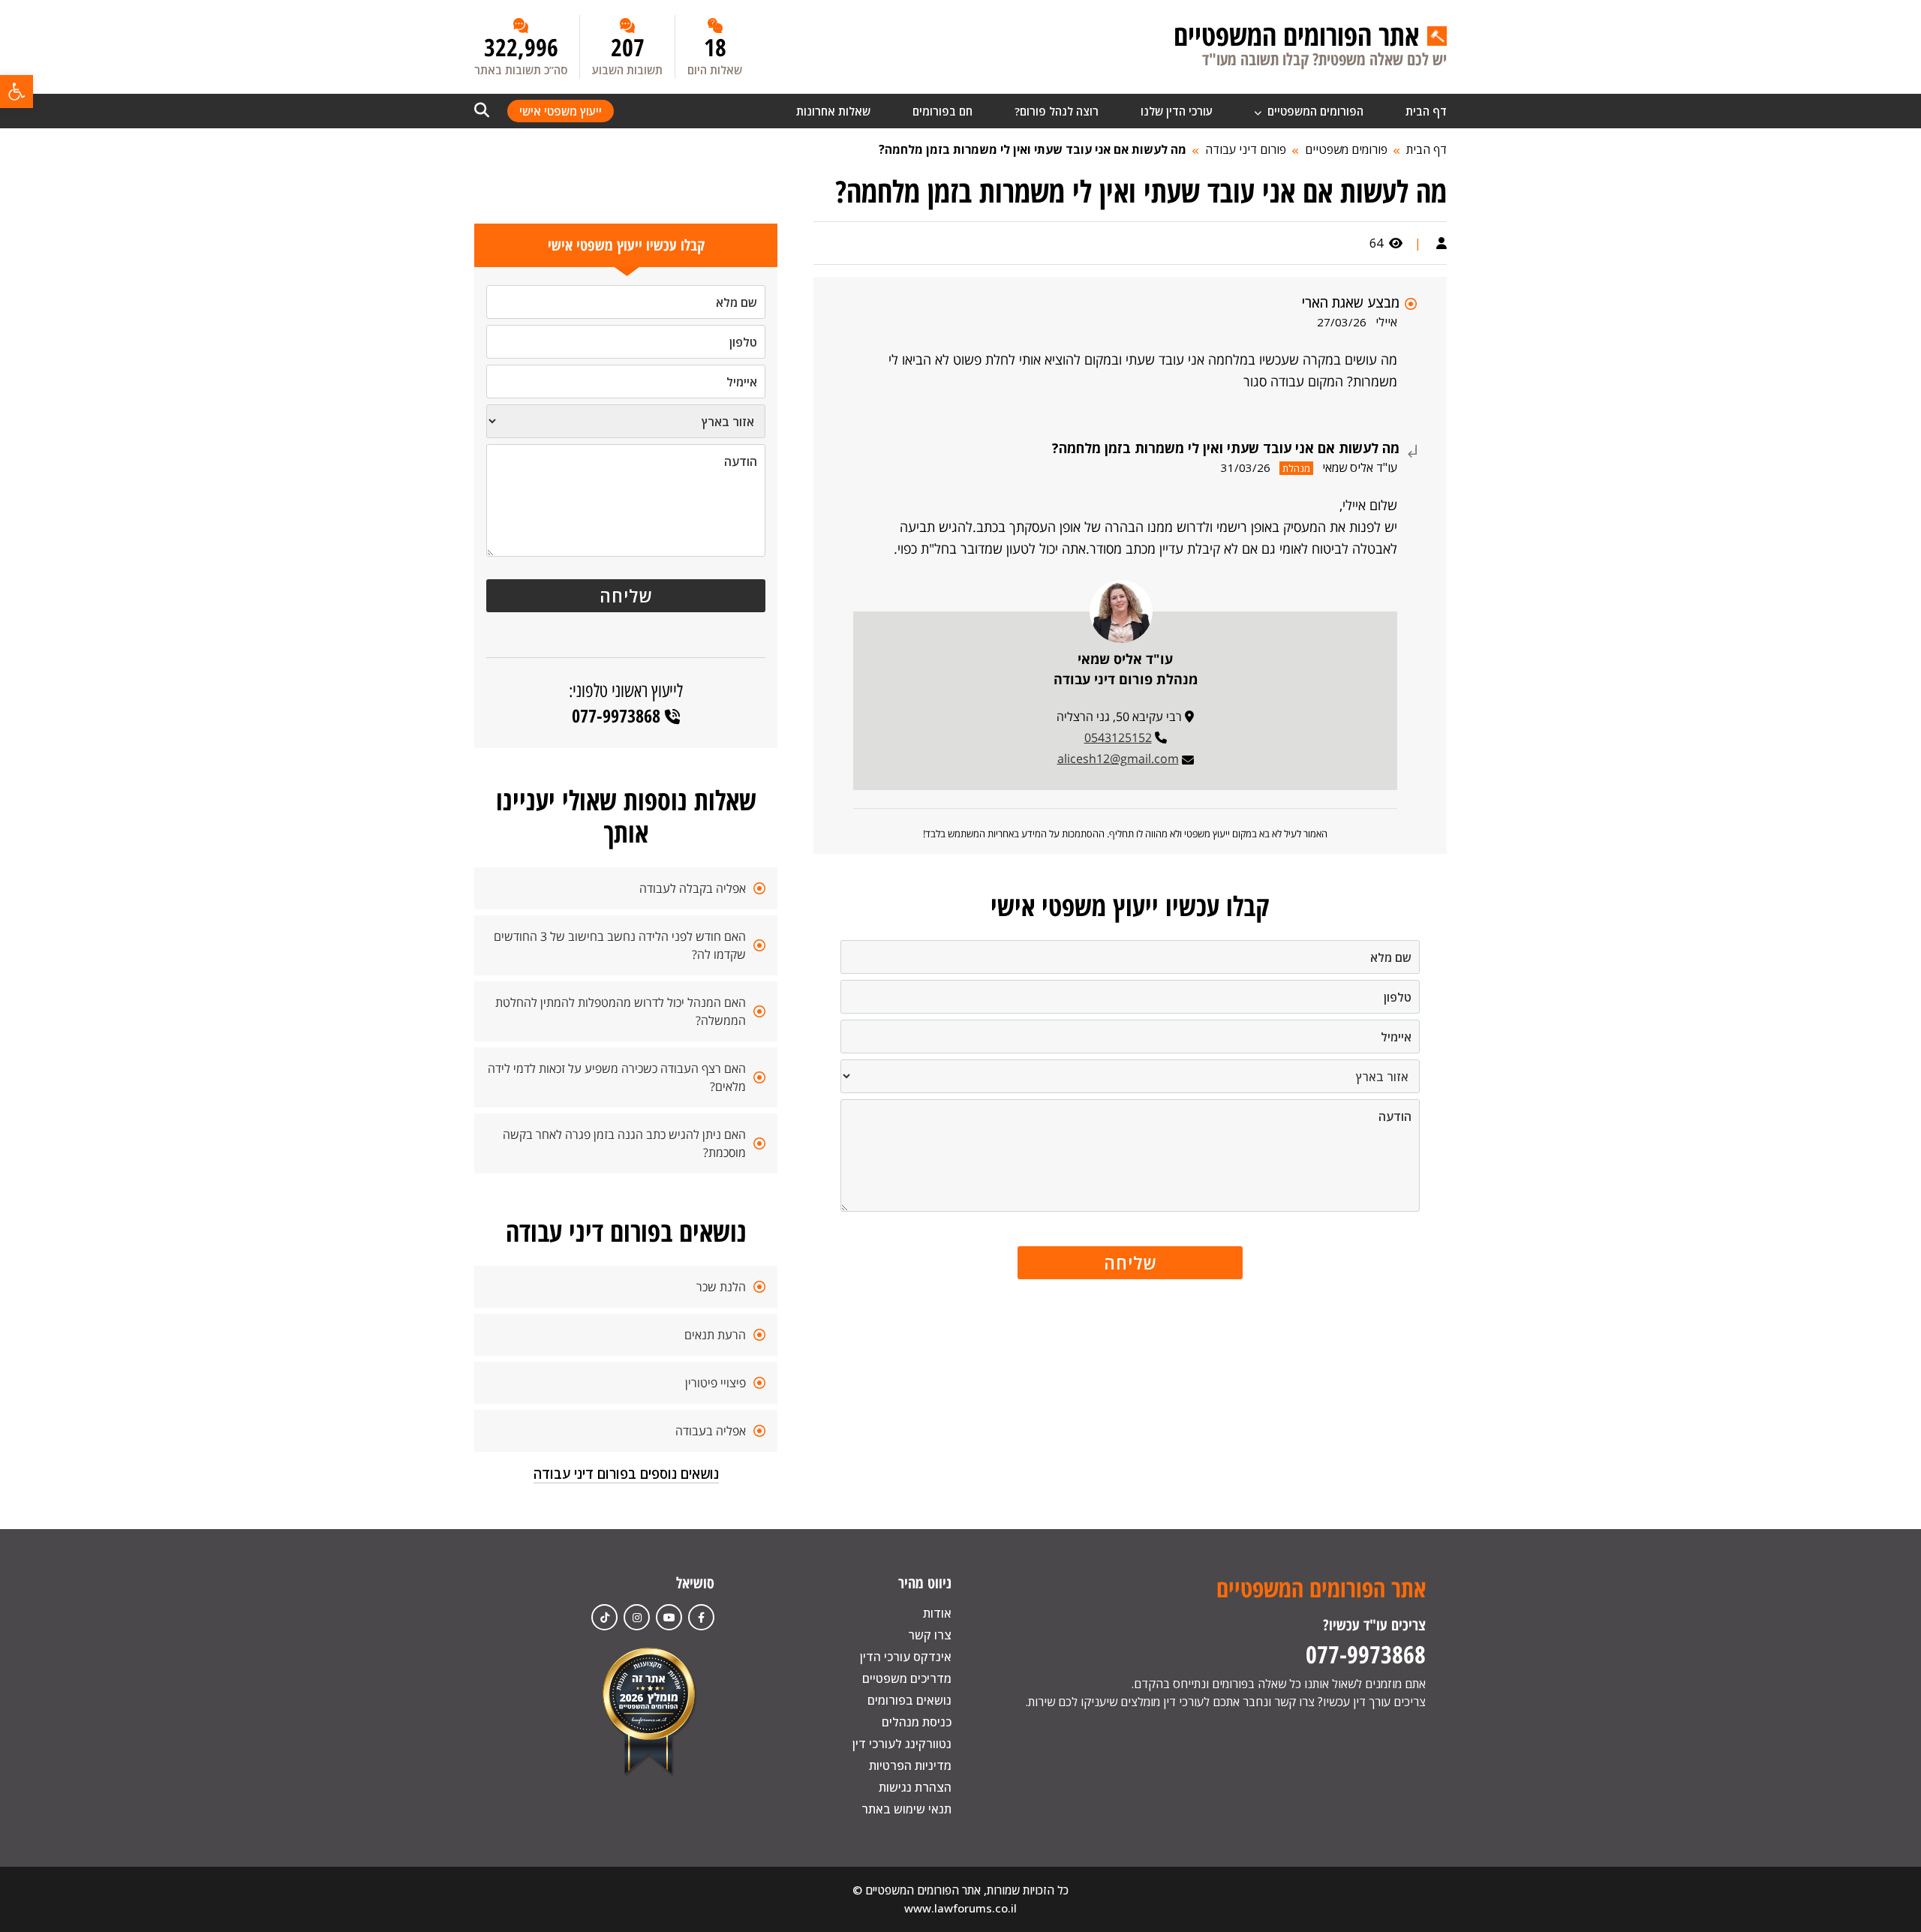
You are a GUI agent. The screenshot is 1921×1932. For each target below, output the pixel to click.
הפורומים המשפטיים (1314, 111)
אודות (937, 1613)
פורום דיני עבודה (1246, 149)
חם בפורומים (942, 111)
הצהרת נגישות (915, 1787)
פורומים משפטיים (1346, 149)
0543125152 (1118, 738)
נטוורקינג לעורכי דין (902, 1744)
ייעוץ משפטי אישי (561, 111)
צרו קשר (930, 1635)
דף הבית (1426, 111)
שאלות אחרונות (833, 111)
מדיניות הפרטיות (910, 1765)
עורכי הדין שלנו (1177, 111)
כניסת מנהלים (917, 1722)
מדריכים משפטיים (907, 1678)
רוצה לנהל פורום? (1057, 111)
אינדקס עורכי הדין (906, 1657)
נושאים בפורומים (909, 1700)
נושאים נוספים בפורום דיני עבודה (626, 1474)
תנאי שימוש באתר (906, 1809)
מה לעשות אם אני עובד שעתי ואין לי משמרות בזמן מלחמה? (1033, 149)
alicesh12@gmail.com (1118, 759)
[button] (17, 92)
